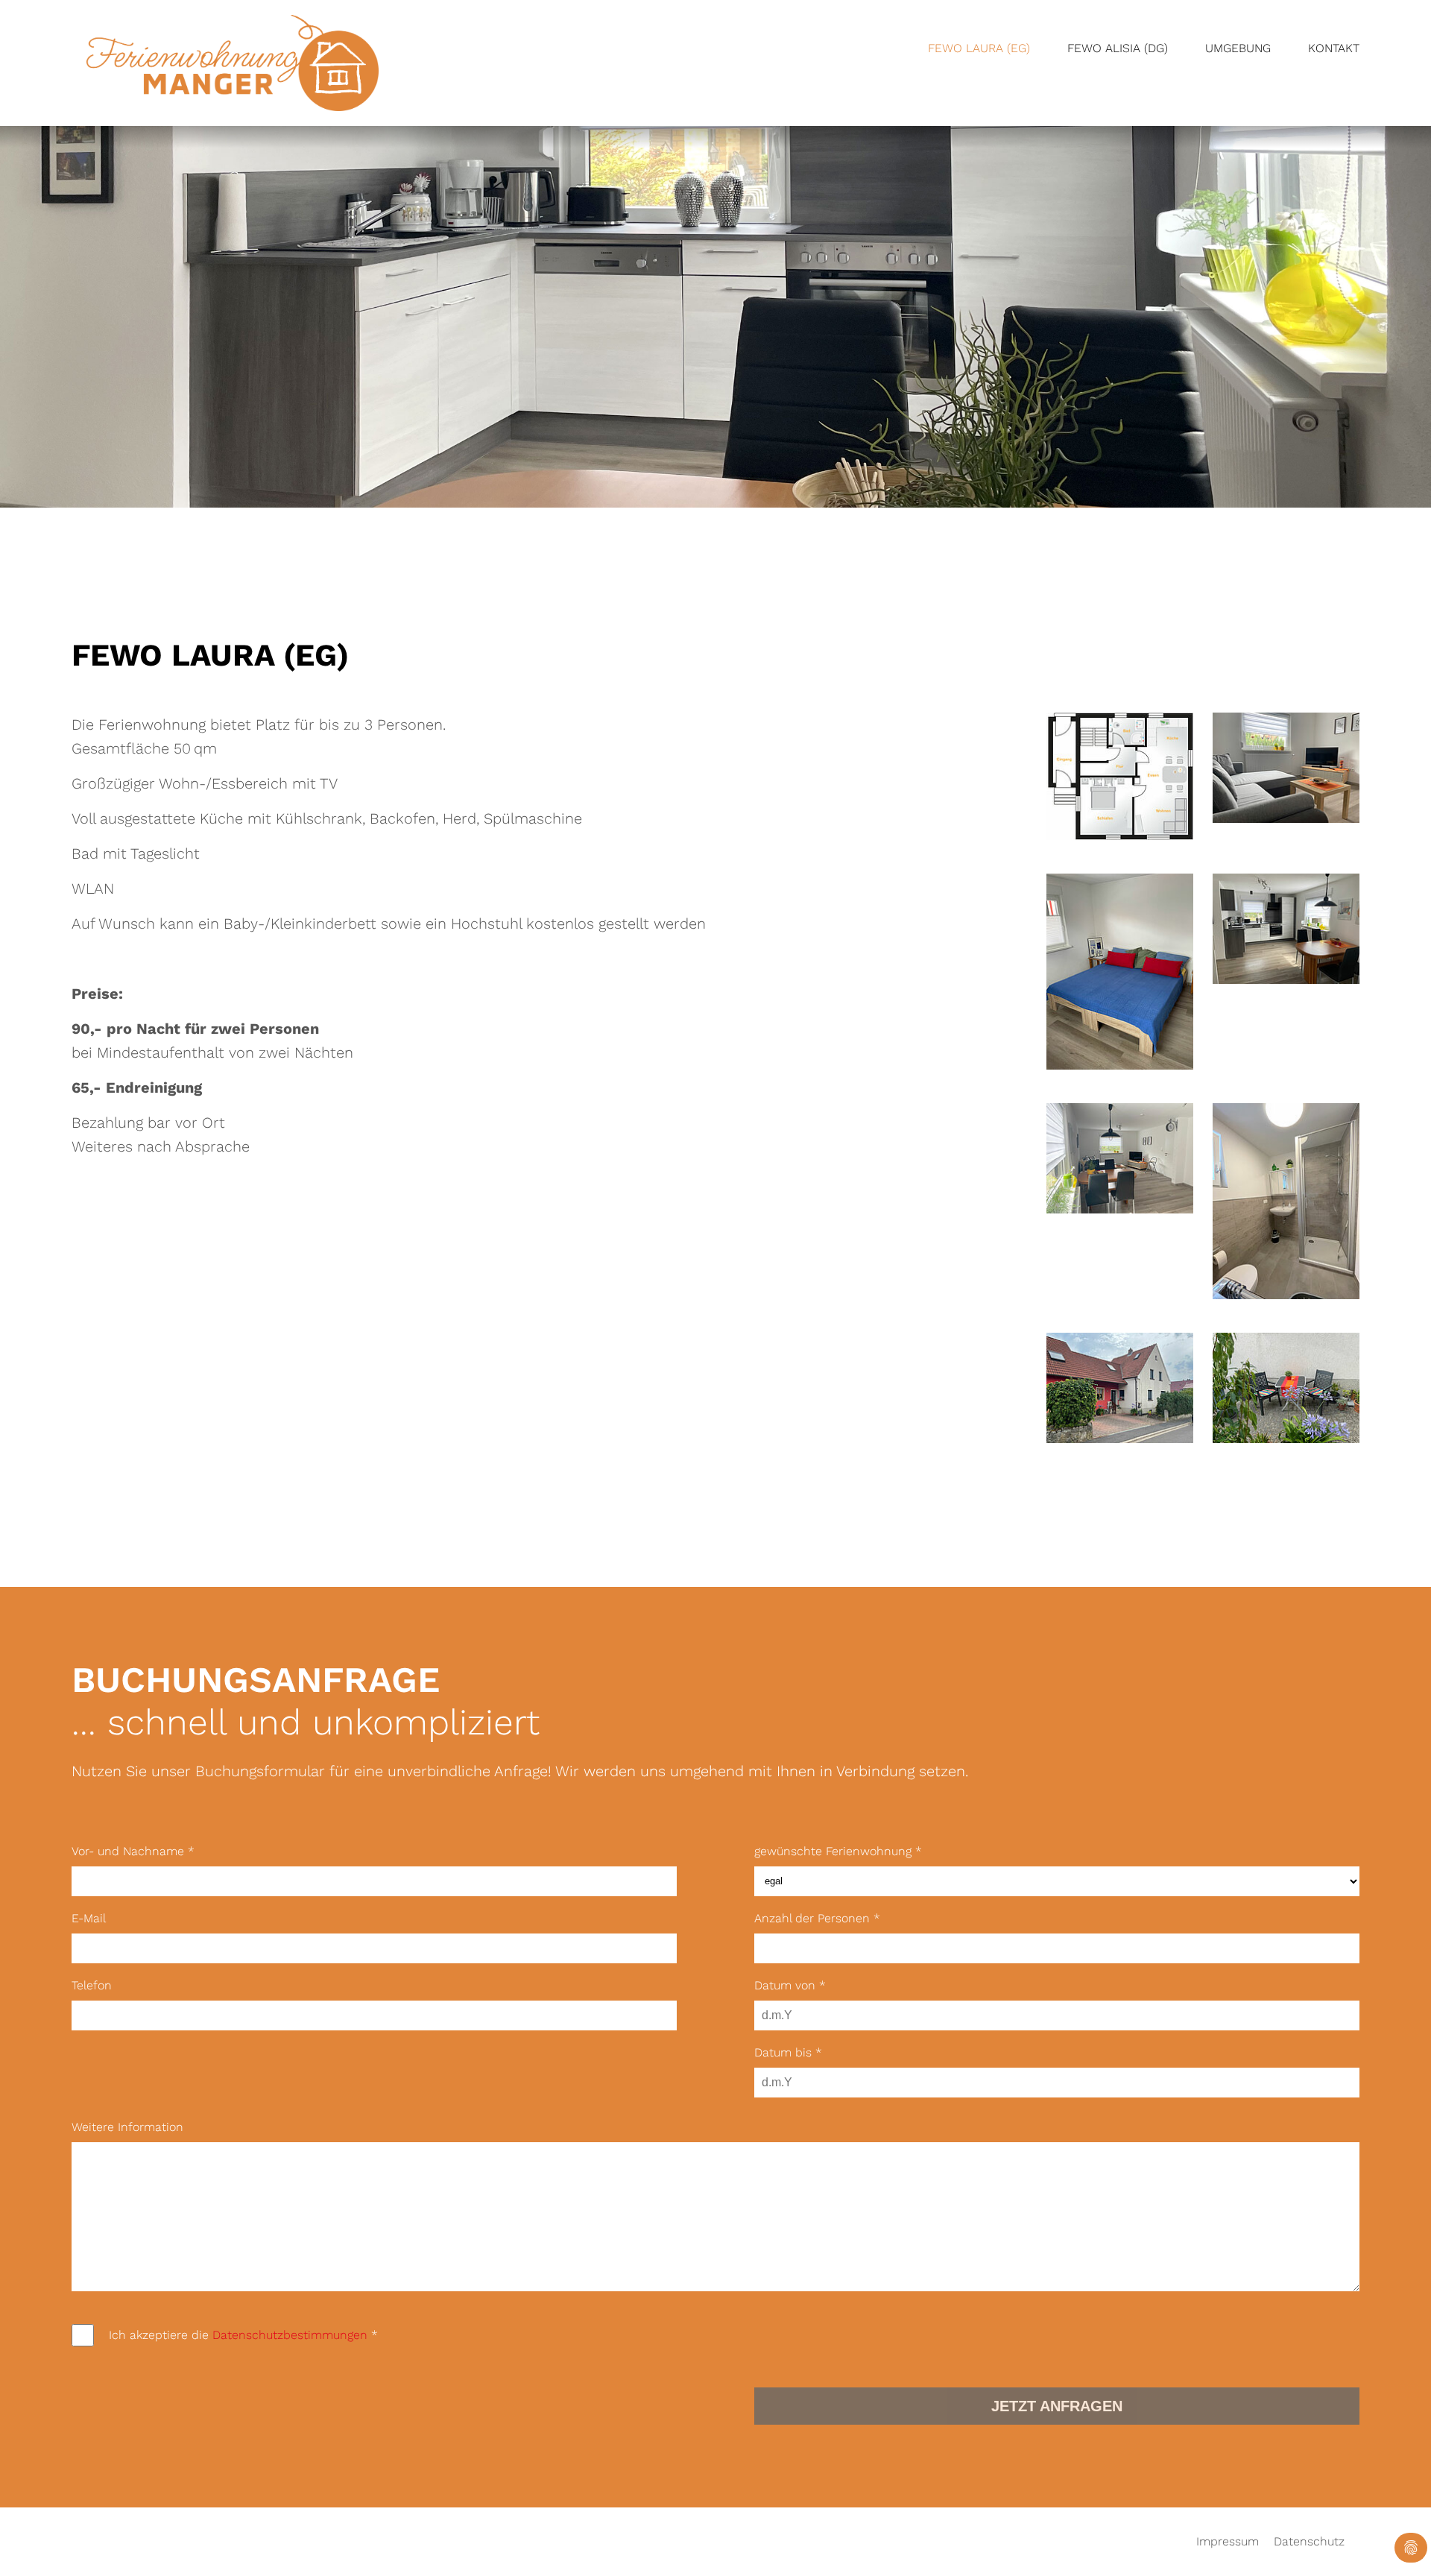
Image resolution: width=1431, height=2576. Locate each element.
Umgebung (1238, 48)
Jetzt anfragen (1057, 2406)
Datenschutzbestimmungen (290, 2335)
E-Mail (89, 1918)
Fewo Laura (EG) (979, 48)
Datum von (790, 1985)
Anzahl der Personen (817, 1918)
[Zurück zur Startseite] (233, 63)
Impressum (1228, 2542)
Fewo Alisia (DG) (1118, 48)
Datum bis (788, 2052)
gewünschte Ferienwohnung (838, 1851)
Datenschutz (1309, 2542)
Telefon (92, 1985)
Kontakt (1334, 48)
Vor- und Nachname (133, 1851)
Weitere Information (127, 2127)
